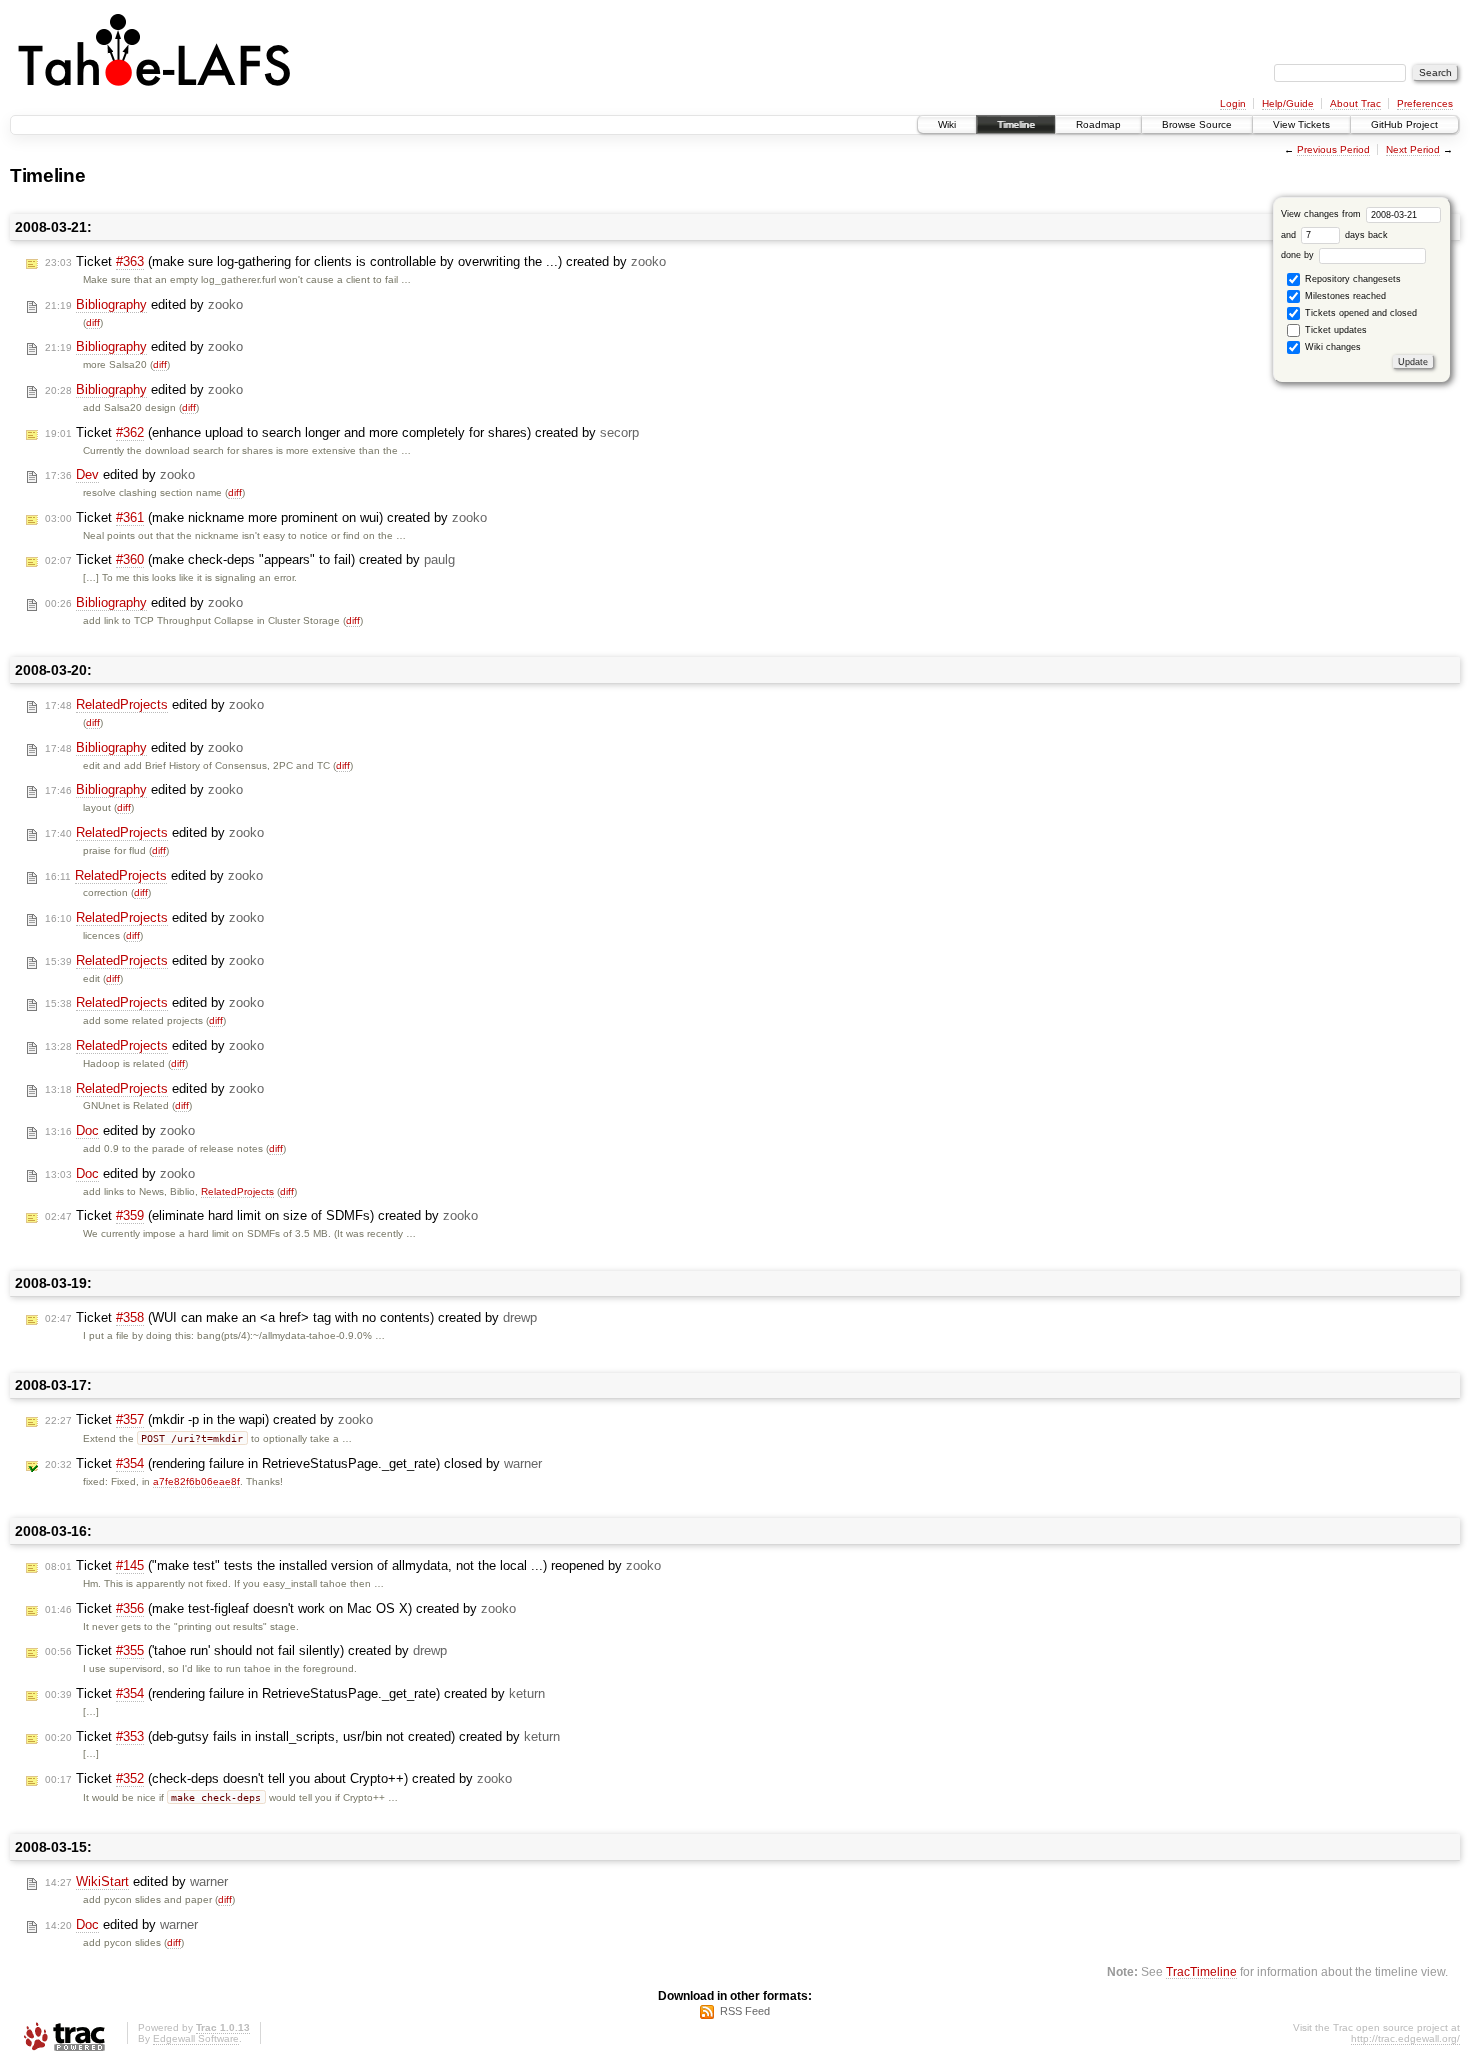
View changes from (1322, 214)
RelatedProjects (237, 1191)
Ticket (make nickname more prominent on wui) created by (266, 517)
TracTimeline (1201, 1971)
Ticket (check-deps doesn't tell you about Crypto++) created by (278, 1778)
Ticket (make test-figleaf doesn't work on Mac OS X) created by (280, 1608)
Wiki (947, 124)
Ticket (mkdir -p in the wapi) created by (209, 1419)
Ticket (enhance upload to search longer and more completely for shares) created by (342, 432)
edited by (144, 304)
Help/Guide (1288, 103)
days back (1365, 235)
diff (93, 322)
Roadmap (1098, 124)
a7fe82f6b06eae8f (196, 1481)
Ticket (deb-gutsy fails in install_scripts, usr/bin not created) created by (302, 1736)
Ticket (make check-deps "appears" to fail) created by (250, 559)
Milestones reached (1344, 296)
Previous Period (1333, 149)
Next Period (1413, 149)
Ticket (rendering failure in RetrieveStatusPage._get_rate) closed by (293, 1463)
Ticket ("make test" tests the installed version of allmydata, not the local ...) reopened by (353, 1565)
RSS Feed (745, 2011)
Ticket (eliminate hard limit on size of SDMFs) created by (261, 1215)
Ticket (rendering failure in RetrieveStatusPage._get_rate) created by (295, 1693)
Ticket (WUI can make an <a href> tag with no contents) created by (291, 1317)
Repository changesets (1351, 279)
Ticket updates (1334, 330)
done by (1299, 255)
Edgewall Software (196, 2038)
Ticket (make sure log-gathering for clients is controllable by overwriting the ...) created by (355, 261)
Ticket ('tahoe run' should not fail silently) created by (246, 1650)
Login (1233, 103)
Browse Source (1197, 124)
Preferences (1425, 103)
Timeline (1016, 124)
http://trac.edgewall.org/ (1405, 2038)
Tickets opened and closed (1359, 313)
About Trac (1355, 103)
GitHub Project (1404, 124)
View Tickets (1301, 124)
